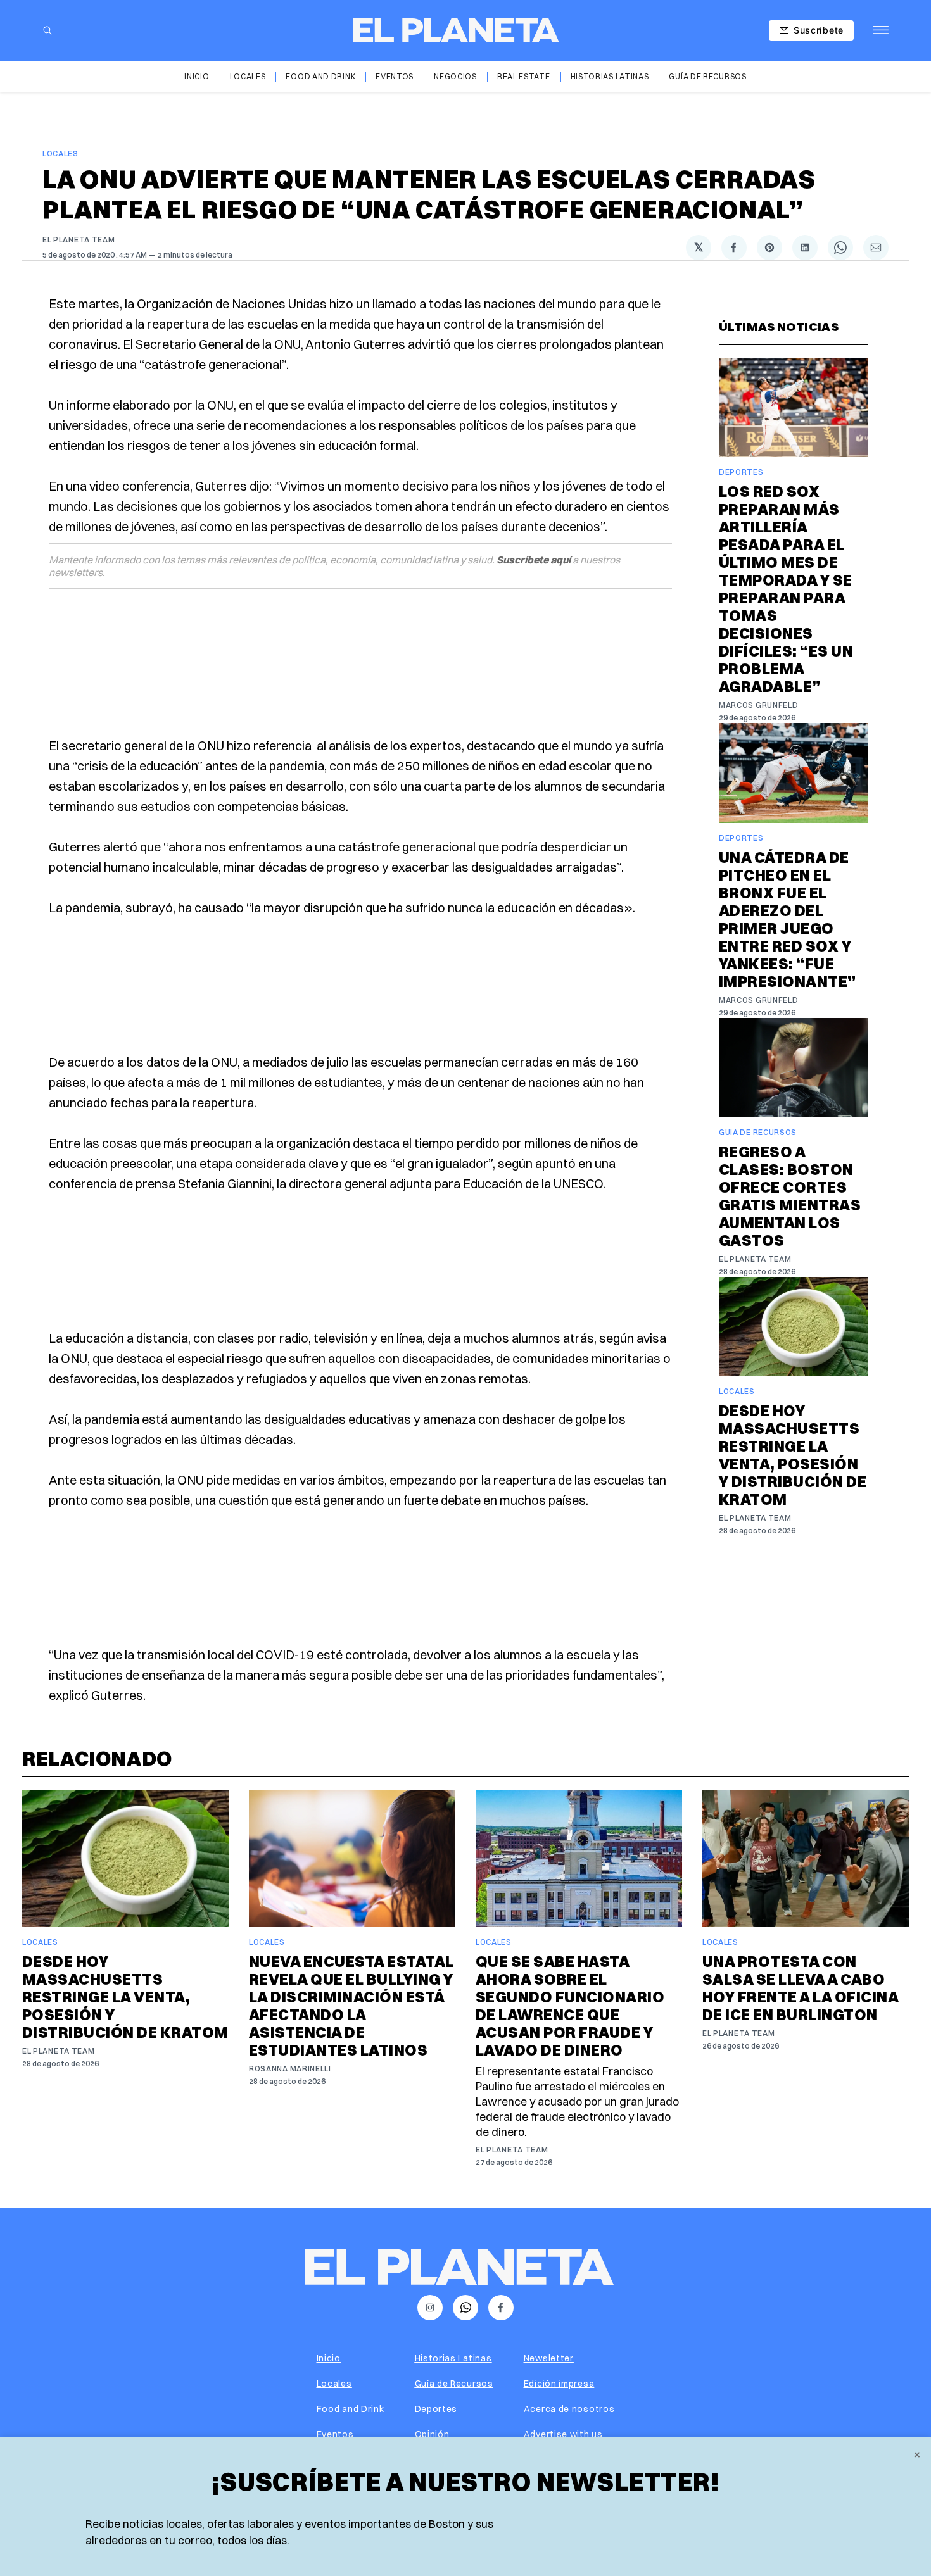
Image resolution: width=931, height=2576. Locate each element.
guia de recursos (758, 1132)
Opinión (432, 2434)
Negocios (455, 76)
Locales (248, 76)
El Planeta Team (79, 240)
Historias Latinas (610, 76)
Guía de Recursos (707, 76)
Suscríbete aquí (534, 560)
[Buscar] (47, 30)
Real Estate (524, 76)
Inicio (197, 76)
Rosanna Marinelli (290, 2069)
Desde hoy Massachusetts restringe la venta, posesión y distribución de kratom (793, 1455)
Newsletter (549, 2358)
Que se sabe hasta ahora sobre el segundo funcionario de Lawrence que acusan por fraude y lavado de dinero (570, 2006)
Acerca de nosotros (569, 2409)
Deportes (741, 472)
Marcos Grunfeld (759, 705)
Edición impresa (559, 2384)
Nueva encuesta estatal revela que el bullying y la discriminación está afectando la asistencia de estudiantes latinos (351, 2006)
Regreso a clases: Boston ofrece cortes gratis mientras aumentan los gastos (790, 1196)
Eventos (395, 76)
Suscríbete (819, 30)
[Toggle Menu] (881, 30)
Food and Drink (320, 76)
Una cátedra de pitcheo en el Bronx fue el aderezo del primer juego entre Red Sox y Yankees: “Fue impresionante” (788, 919)
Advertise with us (563, 2434)
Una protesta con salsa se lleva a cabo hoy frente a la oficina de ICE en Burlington (800, 1988)
